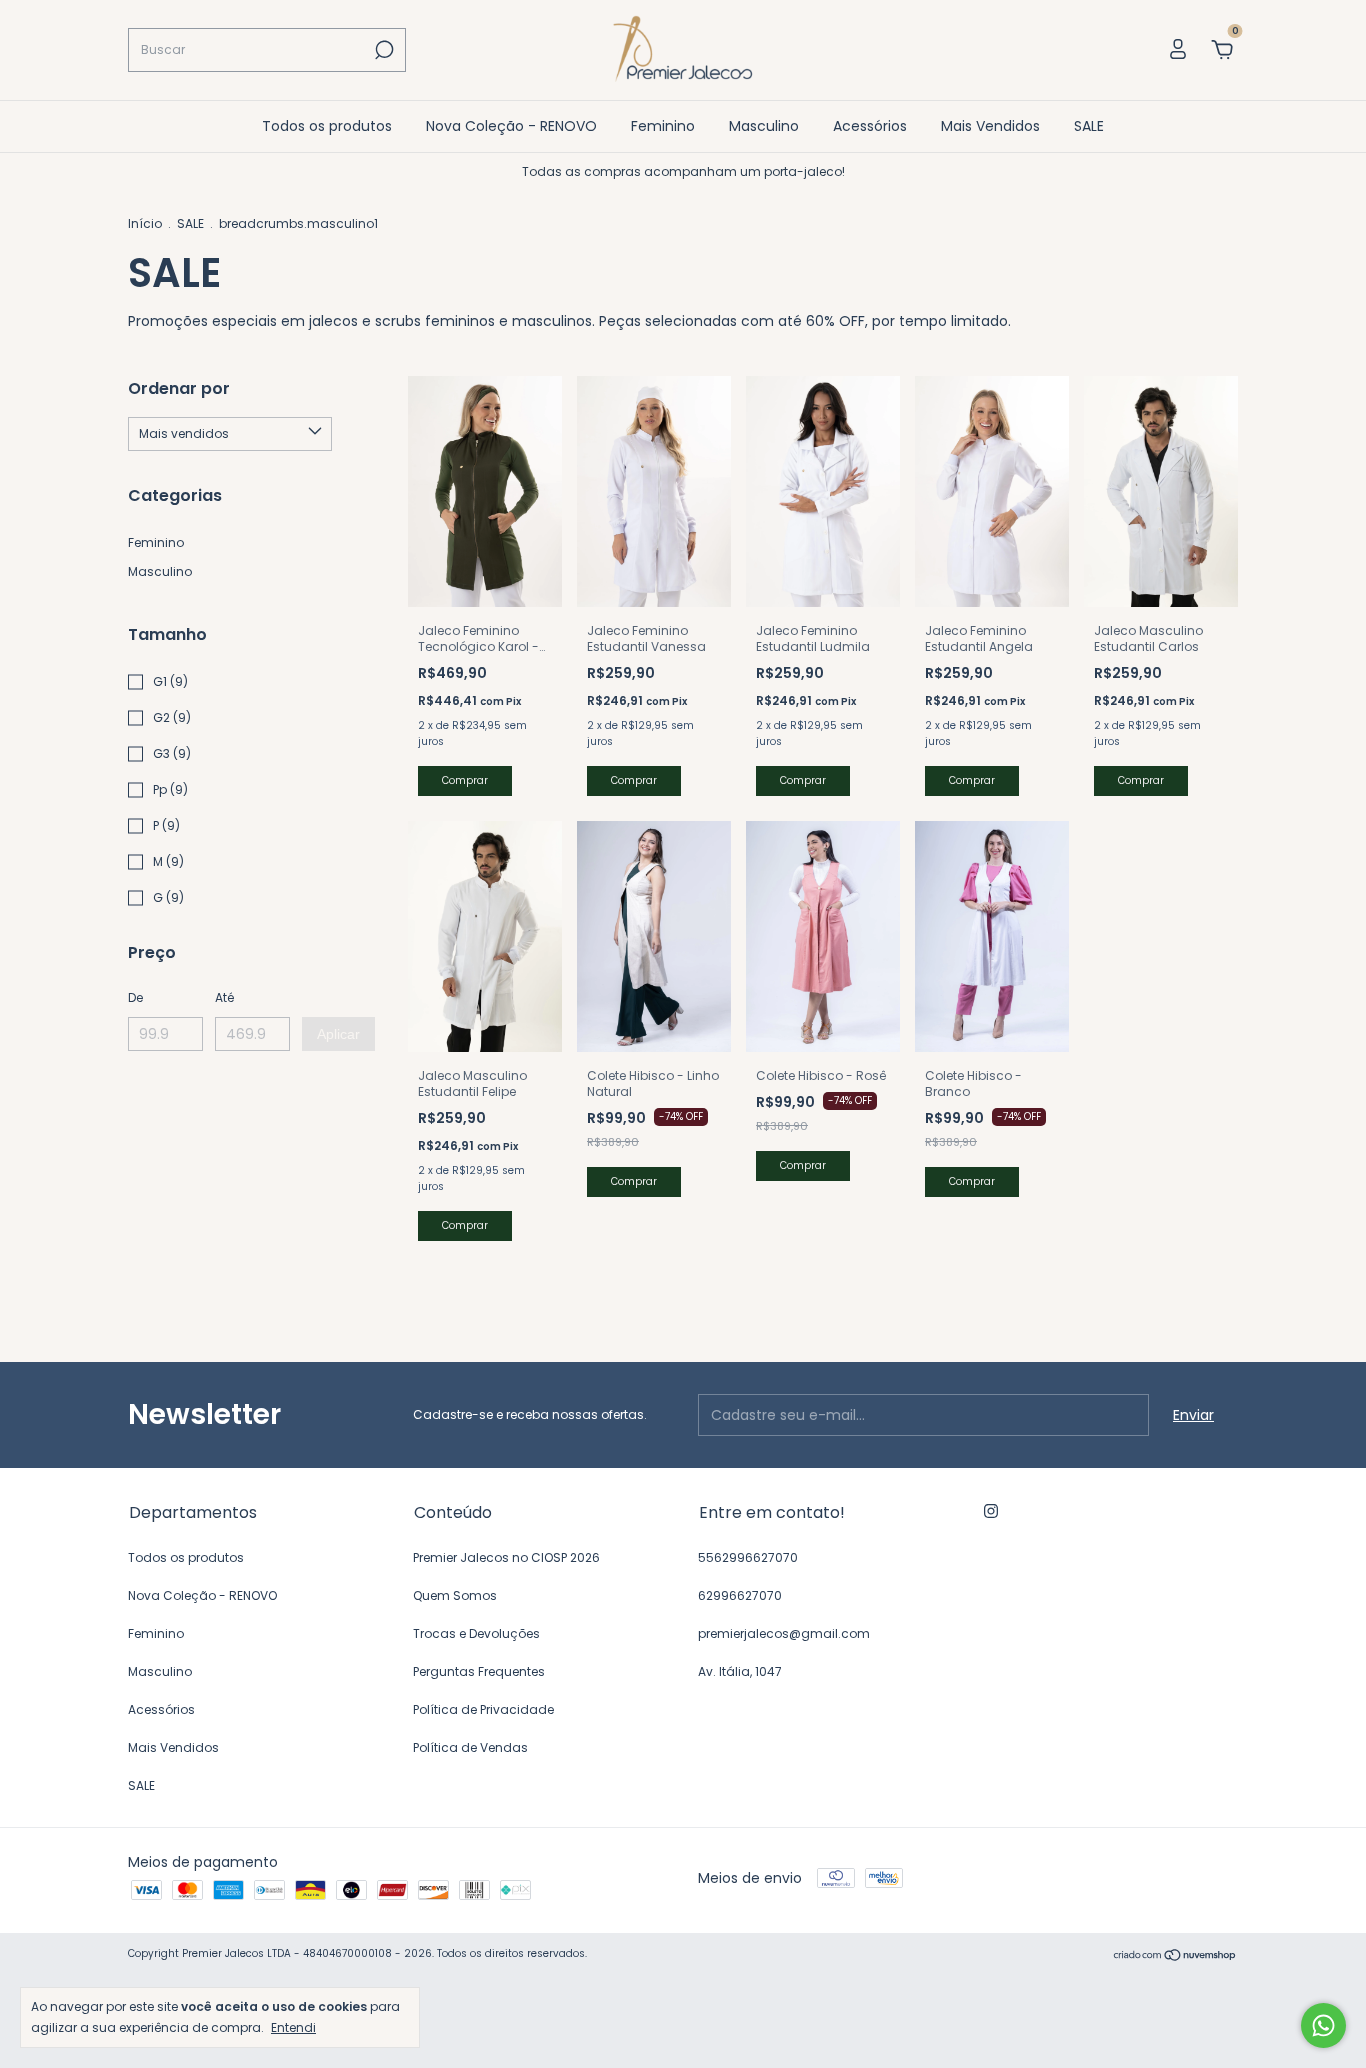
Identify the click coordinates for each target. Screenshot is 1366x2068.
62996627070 (740, 1595)
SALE (1089, 126)
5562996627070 (748, 1557)
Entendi (293, 2027)
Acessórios (870, 126)
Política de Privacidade (483, 1709)
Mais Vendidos (990, 126)
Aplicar (338, 1034)
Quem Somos (455, 1595)
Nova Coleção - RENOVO (511, 126)
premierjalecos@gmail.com (784, 1633)
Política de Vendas (470, 1747)
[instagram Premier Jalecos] (991, 1511)
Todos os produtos (327, 126)
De (135, 997)
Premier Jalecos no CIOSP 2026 (506, 1557)
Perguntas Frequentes (479, 1671)
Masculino (764, 126)
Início (145, 223)
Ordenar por (179, 388)
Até (224, 997)
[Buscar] (382, 50)
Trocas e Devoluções (476, 1633)
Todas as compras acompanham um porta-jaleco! (683, 171)
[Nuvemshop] (1175, 1956)
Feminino (663, 126)
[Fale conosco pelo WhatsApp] (1323, 2025)
